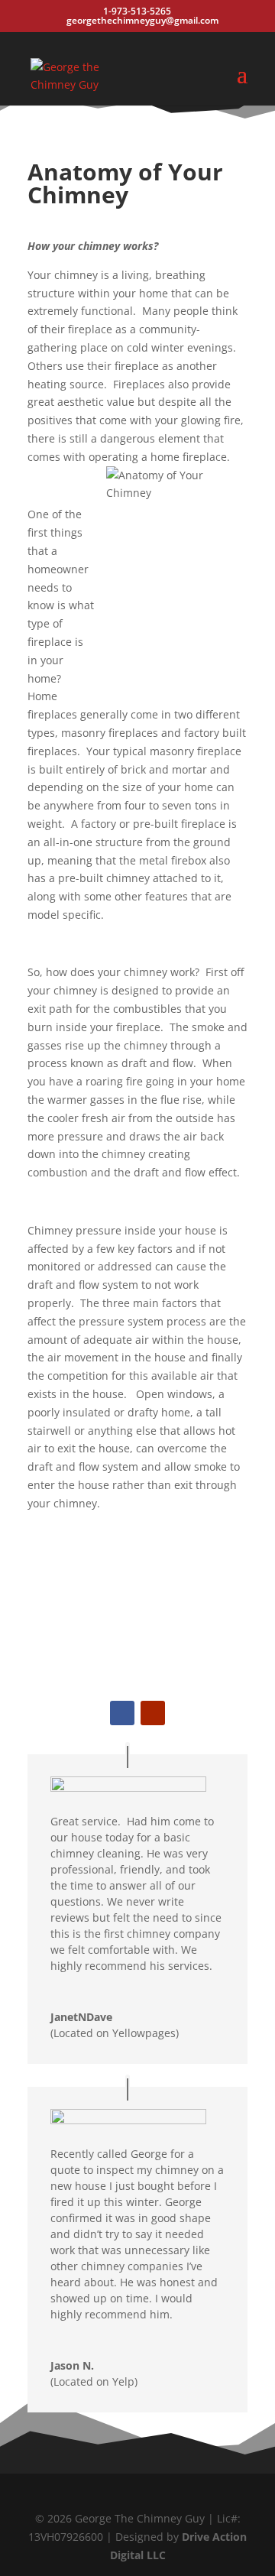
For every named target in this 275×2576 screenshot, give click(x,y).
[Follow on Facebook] (122, 1713)
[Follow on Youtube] (153, 1713)
